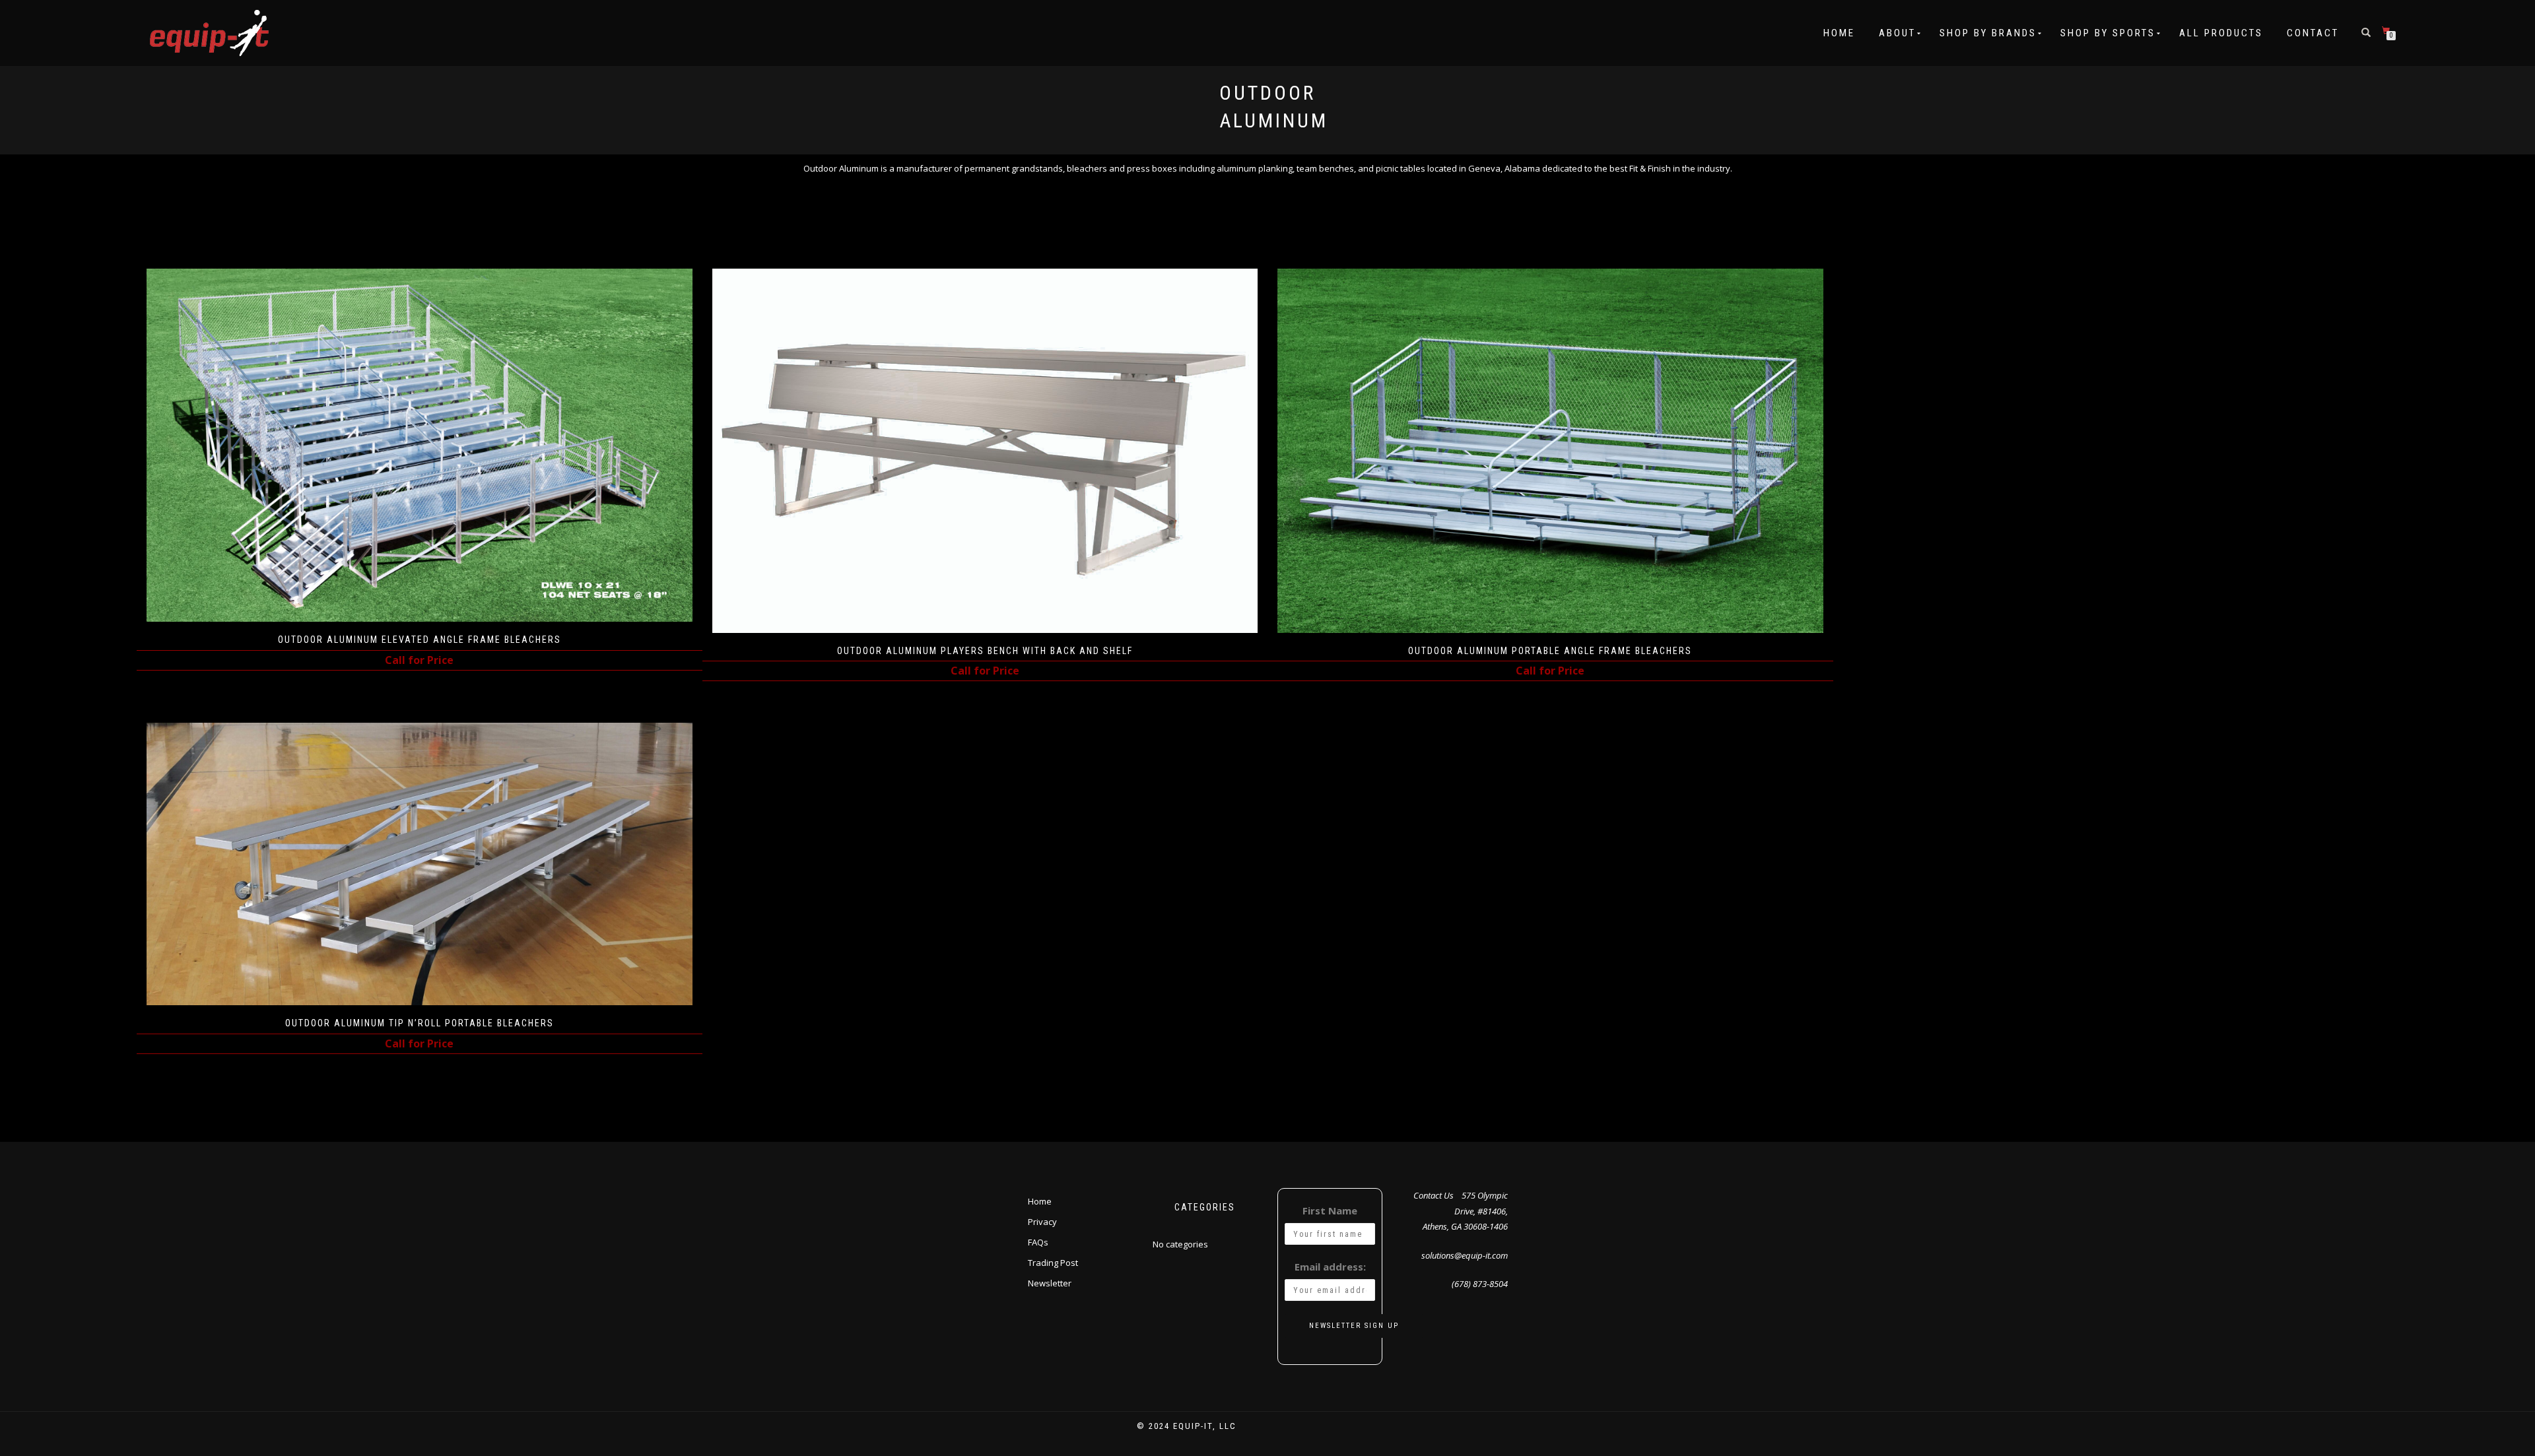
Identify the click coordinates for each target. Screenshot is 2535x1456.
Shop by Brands (1988, 33)
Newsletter (1050, 1283)
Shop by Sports (2108, 33)
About (1897, 33)
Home (1839, 33)
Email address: (1330, 1267)
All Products (2221, 33)
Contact (2313, 33)
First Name (1330, 1210)
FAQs (1038, 1242)
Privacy (1042, 1222)
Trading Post (1053, 1263)
